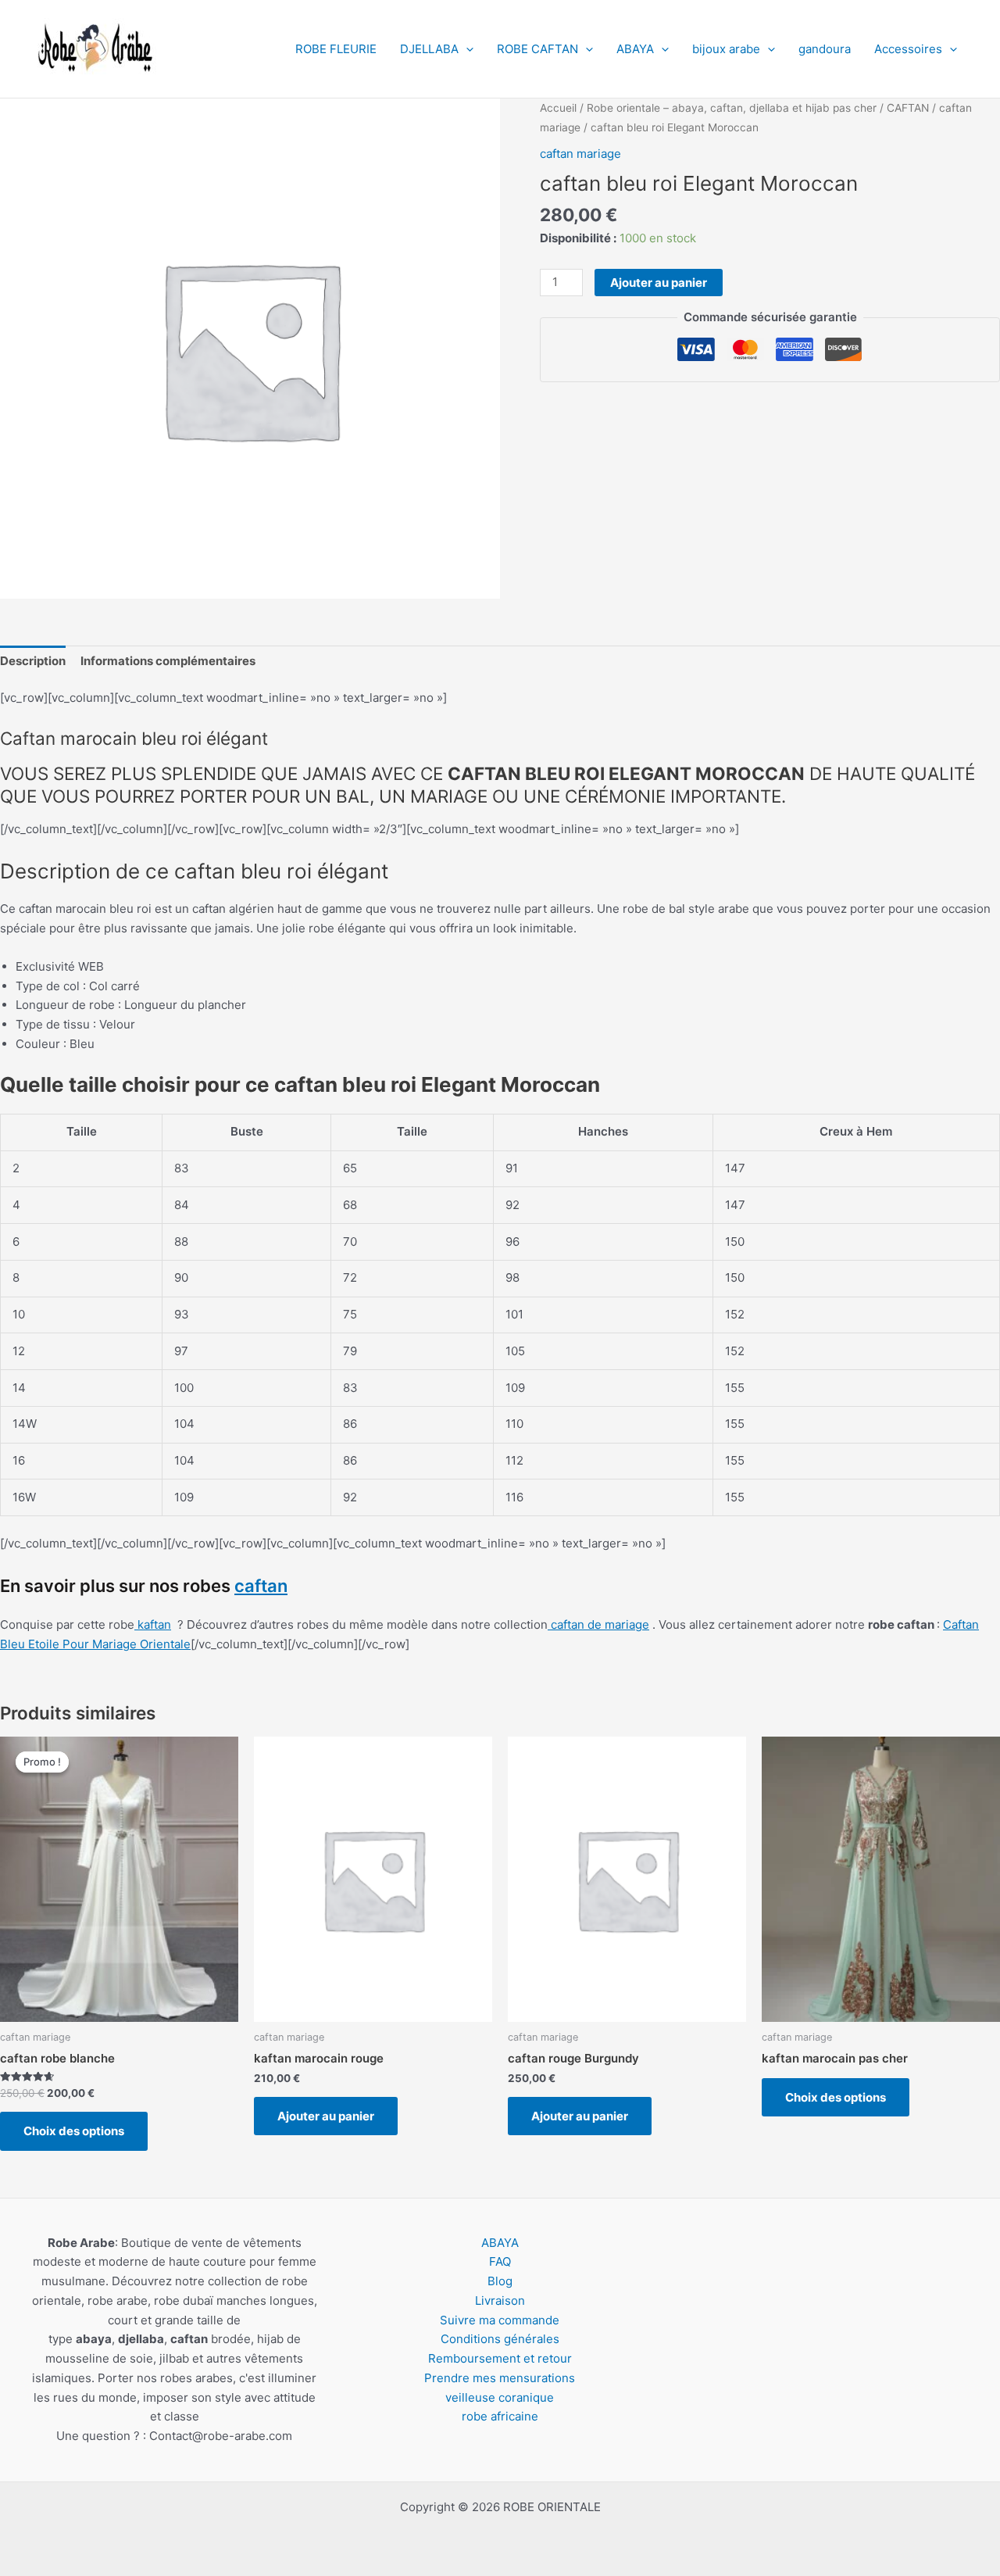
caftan (261, 1586)
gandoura (825, 49)
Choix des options (74, 2131)
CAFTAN (908, 108)
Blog (500, 2281)
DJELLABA (429, 49)
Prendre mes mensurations (500, 2378)
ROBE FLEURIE (336, 49)
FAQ (500, 2261)
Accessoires (908, 49)
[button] (466, 49)
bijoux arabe (726, 49)
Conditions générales (500, 2339)
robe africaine (500, 2416)
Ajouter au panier (659, 283)
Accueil (558, 108)
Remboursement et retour (500, 2358)
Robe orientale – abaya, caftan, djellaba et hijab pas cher (732, 108)
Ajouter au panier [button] (326, 2116)
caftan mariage (580, 154)
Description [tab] (33, 661)
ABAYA (635, 49)
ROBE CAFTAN (537, 49)
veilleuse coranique (500, 2397)
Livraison (500, 2301)
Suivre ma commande (500, 2320)
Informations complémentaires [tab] (168, 661)
